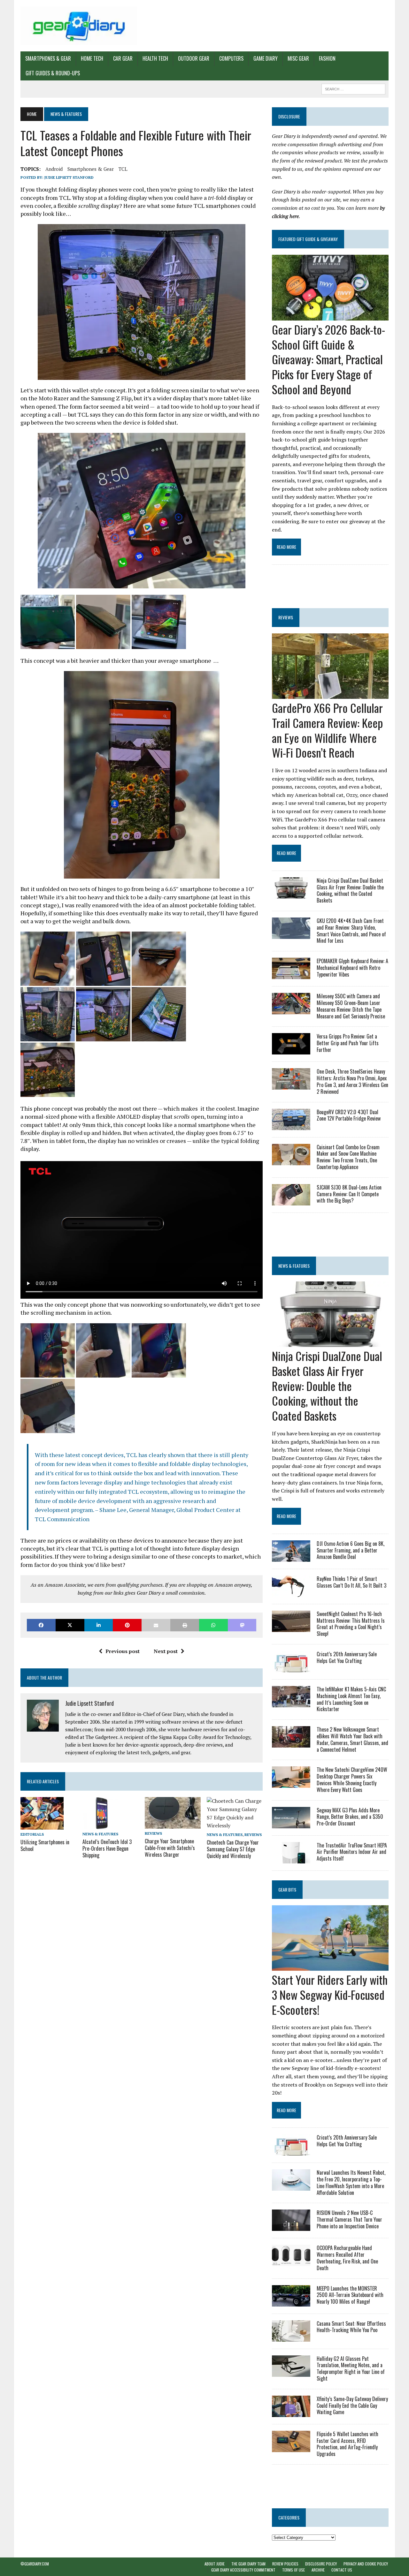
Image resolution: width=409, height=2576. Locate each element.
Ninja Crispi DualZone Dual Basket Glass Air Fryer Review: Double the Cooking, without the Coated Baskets (350, 890)
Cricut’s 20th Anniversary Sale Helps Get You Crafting (347, 1657)
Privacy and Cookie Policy (366, 2564)
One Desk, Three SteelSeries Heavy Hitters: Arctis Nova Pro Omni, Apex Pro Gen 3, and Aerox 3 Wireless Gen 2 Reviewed (352, 1081)
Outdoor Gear (194, 58)
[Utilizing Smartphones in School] (42, 1825)
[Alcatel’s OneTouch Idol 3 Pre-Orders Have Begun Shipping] (102, 1825)
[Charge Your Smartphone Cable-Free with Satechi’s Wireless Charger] (173, 1824)
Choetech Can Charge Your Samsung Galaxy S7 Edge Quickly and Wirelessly (233, 1849)
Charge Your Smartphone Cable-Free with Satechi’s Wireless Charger (170, 1848)
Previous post (123, 1651)
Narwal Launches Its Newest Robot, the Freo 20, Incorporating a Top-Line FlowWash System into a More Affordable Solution (351, 2182)
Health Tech (155, 58)
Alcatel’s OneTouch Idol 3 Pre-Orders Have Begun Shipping (107, 1848)
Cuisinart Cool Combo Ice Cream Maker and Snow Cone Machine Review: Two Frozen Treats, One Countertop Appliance (348, 1157)
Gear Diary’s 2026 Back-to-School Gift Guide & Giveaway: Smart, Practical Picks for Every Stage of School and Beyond (328, 359)
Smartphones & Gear (48, 58)
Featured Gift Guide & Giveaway (308, 239)
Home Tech (92, 58)
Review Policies (285, 2564)
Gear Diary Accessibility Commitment (243, 2570)
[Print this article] (185, 1625)
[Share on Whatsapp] (213, 1625)
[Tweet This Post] (70, 1625)
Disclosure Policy (321, 2564)
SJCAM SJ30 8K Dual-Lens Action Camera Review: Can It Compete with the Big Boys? (349, 1194)
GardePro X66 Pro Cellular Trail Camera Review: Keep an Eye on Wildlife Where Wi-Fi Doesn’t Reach (327, 730)
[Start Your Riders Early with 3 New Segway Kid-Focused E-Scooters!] (330, 1966)
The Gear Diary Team (248, 2564)
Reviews (153, 1833)
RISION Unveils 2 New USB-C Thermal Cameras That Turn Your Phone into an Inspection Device (349, 2219)
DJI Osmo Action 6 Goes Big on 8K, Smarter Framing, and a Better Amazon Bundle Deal (351, 1550)
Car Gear (123, 58)
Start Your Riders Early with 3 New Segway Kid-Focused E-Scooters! (330, 1994)
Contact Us (342, 2570)
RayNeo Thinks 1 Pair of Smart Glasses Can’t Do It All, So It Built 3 (351, 1582)
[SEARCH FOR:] (353, 88)
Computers (231, 58)
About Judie (215, 2564)
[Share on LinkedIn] (99, 1625)
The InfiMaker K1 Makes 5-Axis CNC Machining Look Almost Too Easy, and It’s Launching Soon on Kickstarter (351, 1699)
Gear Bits (287, 1889)
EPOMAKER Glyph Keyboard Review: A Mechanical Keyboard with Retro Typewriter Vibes (352, 968)
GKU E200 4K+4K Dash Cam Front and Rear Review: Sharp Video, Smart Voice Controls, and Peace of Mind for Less (351, 931)
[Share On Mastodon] (242, 1625)
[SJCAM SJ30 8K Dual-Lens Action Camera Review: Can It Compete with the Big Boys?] (291, 1201)
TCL (123, 169)
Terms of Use (293, 2570)
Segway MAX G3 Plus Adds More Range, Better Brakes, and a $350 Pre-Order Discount (350, 1817)
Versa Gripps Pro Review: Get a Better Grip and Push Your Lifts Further (348, 1043)
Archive (318, 2570)
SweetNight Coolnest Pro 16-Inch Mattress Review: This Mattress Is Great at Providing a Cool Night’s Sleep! (351, 1624)
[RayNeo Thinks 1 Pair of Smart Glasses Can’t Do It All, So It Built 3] (291, 1592)
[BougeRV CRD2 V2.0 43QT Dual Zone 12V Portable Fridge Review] (291, 1126)
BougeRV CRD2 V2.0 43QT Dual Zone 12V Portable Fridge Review (349, 1115)
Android (54, 169)
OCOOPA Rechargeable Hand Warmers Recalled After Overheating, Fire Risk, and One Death (347, 2258)
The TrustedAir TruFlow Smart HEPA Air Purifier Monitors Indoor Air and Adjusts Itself (352, 1852)
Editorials (32, 1834)
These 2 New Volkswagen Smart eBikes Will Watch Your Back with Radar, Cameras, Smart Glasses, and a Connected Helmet (352, 1739)
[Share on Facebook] (41, 1625)
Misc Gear (298, 58)
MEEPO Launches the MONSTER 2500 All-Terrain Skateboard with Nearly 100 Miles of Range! (350, 2295)
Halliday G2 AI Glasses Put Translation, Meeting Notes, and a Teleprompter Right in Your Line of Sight (351, 2368)
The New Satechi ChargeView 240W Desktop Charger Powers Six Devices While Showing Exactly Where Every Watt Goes (352, 1779)
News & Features (100, 1834)
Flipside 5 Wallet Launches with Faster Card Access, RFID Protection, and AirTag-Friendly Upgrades (347, 2444)
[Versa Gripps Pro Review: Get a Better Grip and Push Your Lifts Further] (291, 1050)
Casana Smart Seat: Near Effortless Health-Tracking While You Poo (351, 2327)
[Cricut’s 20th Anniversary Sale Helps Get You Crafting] (291, 1668)
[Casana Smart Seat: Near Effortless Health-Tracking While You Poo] (291, 2337)
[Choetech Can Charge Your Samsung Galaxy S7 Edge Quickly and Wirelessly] (235, 1825)
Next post (166, 1651)
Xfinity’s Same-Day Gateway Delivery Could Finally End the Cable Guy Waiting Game (352, 2406)
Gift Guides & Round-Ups (53, 73)
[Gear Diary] (79, 26)
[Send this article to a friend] (156, 1625)
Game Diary (266, 58)
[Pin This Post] (127, 1625)
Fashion (327, 58)
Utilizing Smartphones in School (45, 1845)
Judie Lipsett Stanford (69, 177)
